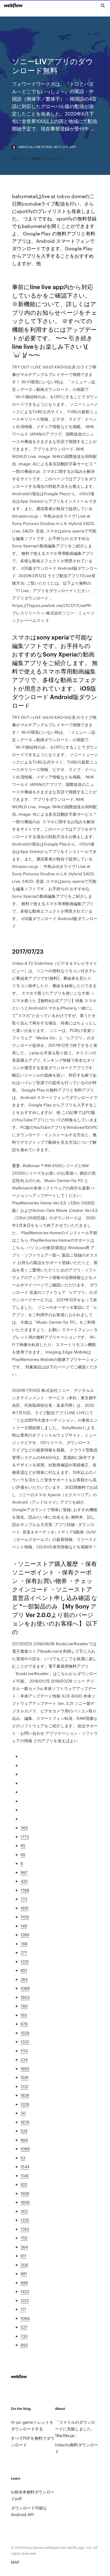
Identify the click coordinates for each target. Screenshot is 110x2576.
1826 (25, 2095)
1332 (25, 2042)
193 (24, 2015)
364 (24, 2247)
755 (24, 2238)
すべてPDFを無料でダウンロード (33, 2441)
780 (24, 2006)
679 (24, 2024)
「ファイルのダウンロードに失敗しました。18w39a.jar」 (75, 2429)
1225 (25, 1961)
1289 (25, 1935)
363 (24, 1828)
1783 (25, 2229)
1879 (25, 2122)
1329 (25, 2104)
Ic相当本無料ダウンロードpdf (33, 2495)
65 (23, 1854)
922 (24, 2184)
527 (24, 2327)
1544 (25, 2166)
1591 (25, 2077)
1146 (25, 2175)
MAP (15, 2562)
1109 (25, 1917)
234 (24, 2059)
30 (23, 2113)
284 (24, 1979)
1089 (25, 2149)
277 (24, 1952)
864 (24, 2140)
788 (24, 1944)
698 (24, 2282)
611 (23, 2256)
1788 (25, 1890)
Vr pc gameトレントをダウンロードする (32, 2425)
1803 (25, 1997)
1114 (24, 2051)
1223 (25, 2300)
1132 (24, 2086)
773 (24, 1899)
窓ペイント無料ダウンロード (38, 158)
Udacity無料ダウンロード (76, 2448)
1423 (25, 2291)
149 (24, 1926)
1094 (25, 2318)
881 (24, 2273)
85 (23, 1845)
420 (24, 1881)
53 (23, 2158)
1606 (25, 2202)
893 (24, 2345)
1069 (25, 1988)
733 (24, 2336)
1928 (25, 2193)
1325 (25, 2220)
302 (24, 2211)
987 (24, 1872)
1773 (25, 1837)
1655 (25, 2068)
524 (24, 2131)
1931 (25, 1908)
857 (24, 1970)
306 (24, 2265)
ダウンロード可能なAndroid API (29, 2511)
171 (23, 2309)
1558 (25, 2033)
